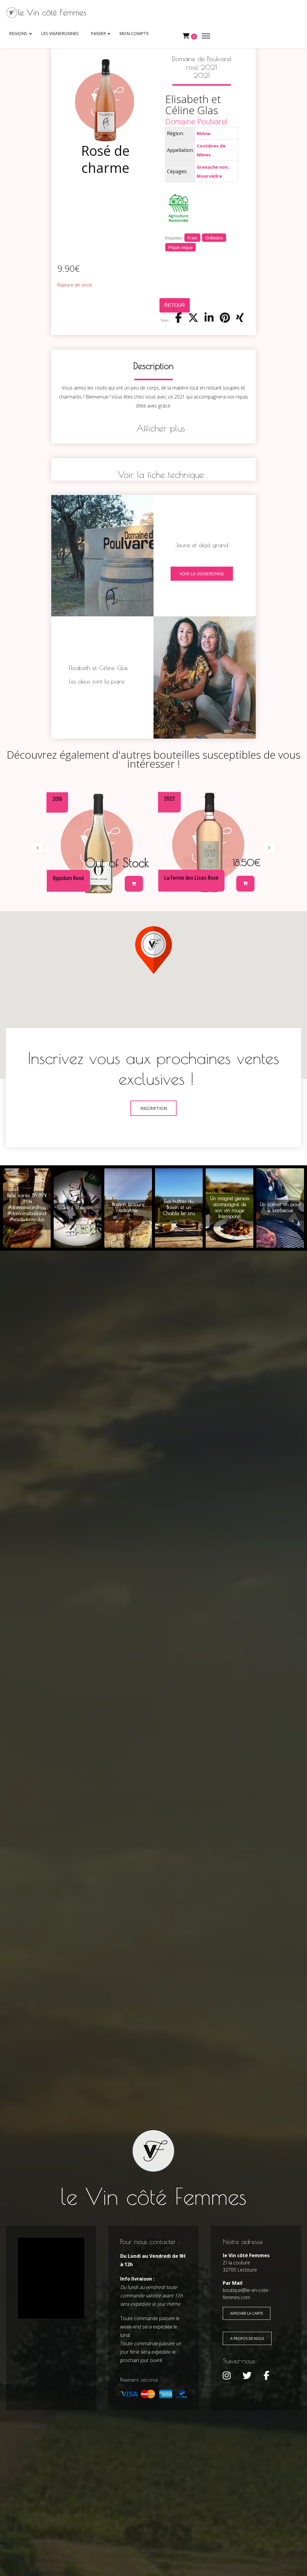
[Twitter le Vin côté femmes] (247, 2376)
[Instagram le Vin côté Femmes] (227, 2376)
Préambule (209, 842)
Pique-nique (180, 247)
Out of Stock (229, 861)
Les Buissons (98, 842)
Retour (175, 305)
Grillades (214, 238)
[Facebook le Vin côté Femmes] (266, 2376)
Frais (192, 238)
